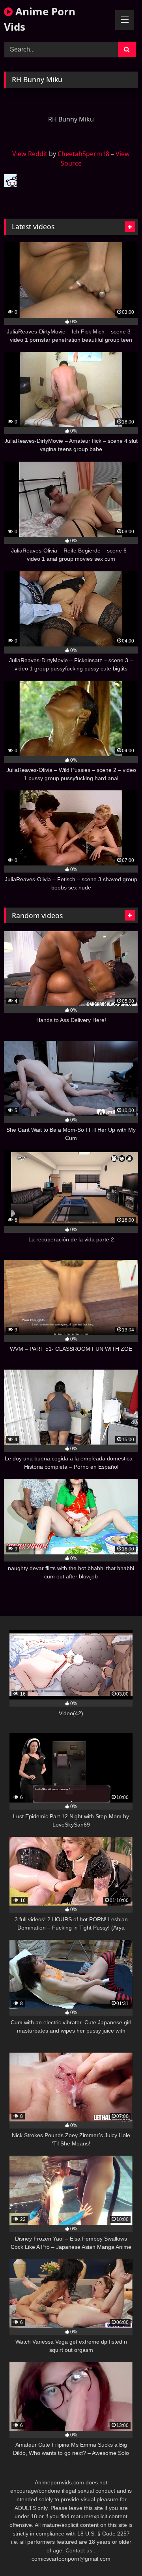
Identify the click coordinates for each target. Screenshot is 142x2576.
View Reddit (30, 154)
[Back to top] (118, 2553)
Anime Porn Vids (40, 19)
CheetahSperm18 (83, 154)
